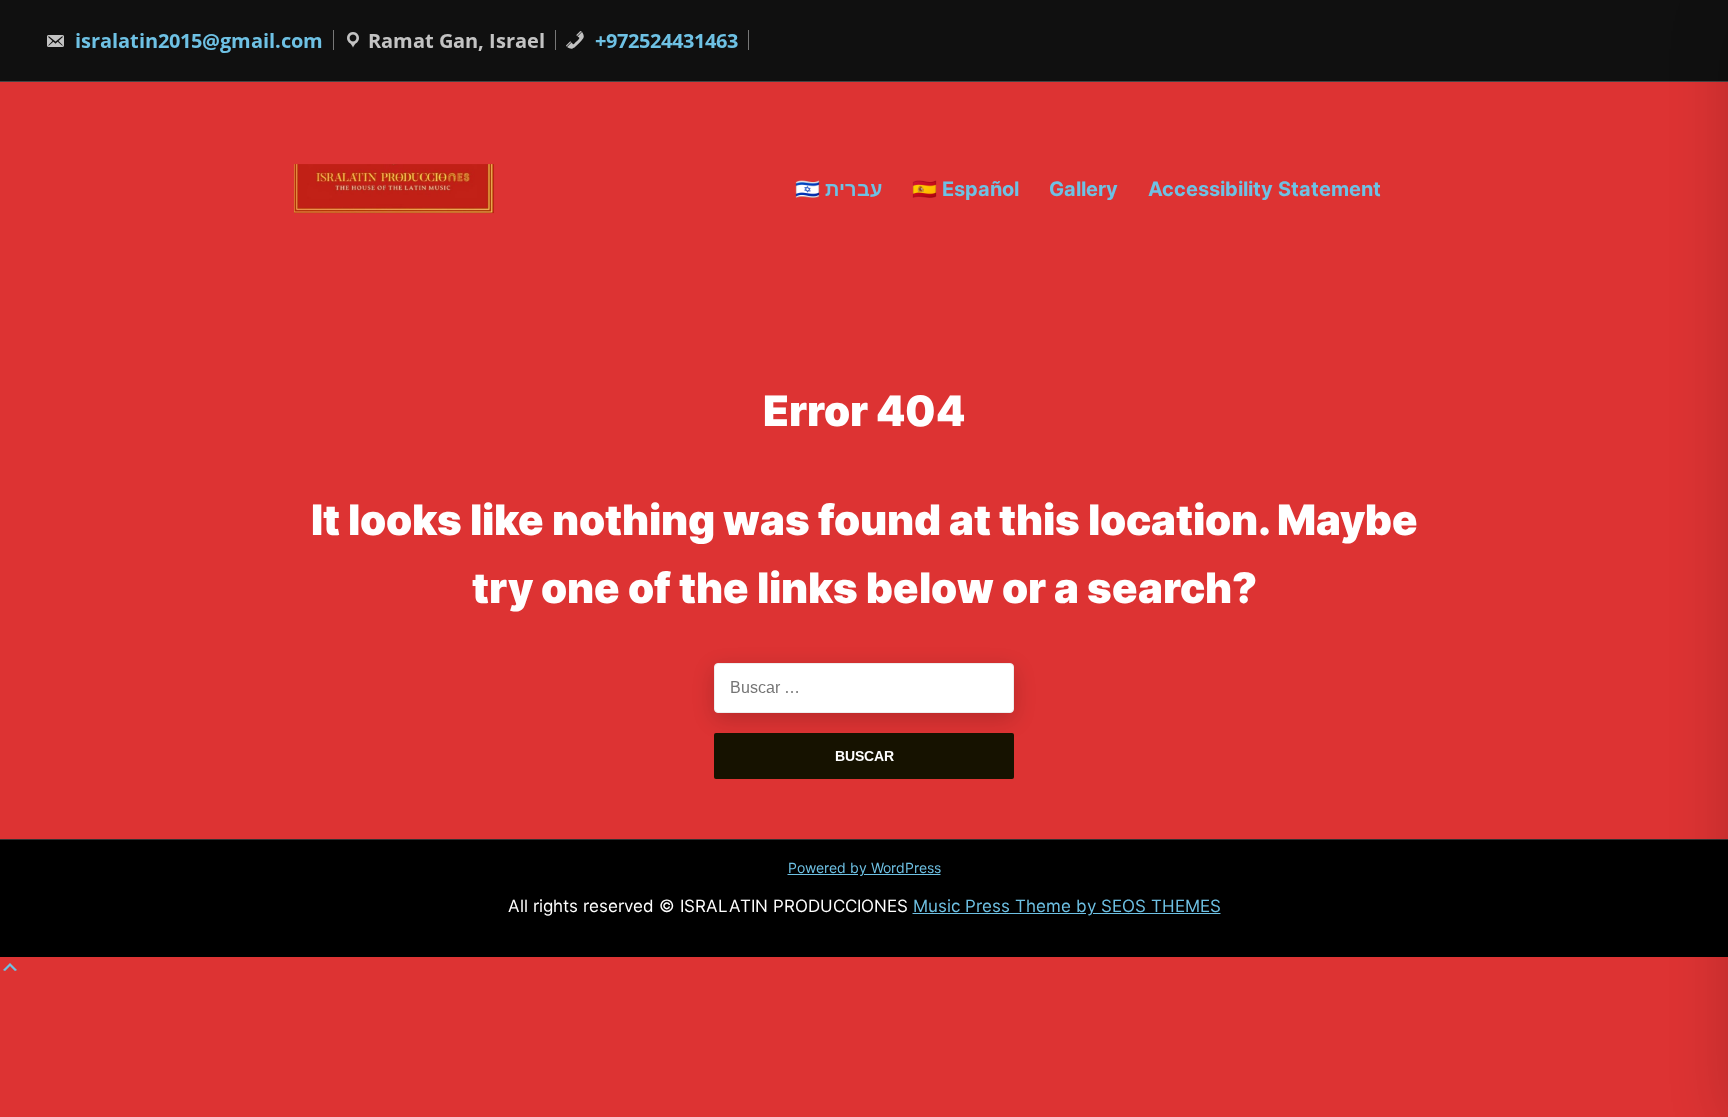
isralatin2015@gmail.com (196, 40)
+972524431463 (664, 40)
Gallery (1083, 188)
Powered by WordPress (864, 867)
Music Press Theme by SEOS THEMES (1067, 906)
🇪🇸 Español (965, 188)
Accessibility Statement (1264, 188)
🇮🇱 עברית (838, 188)
